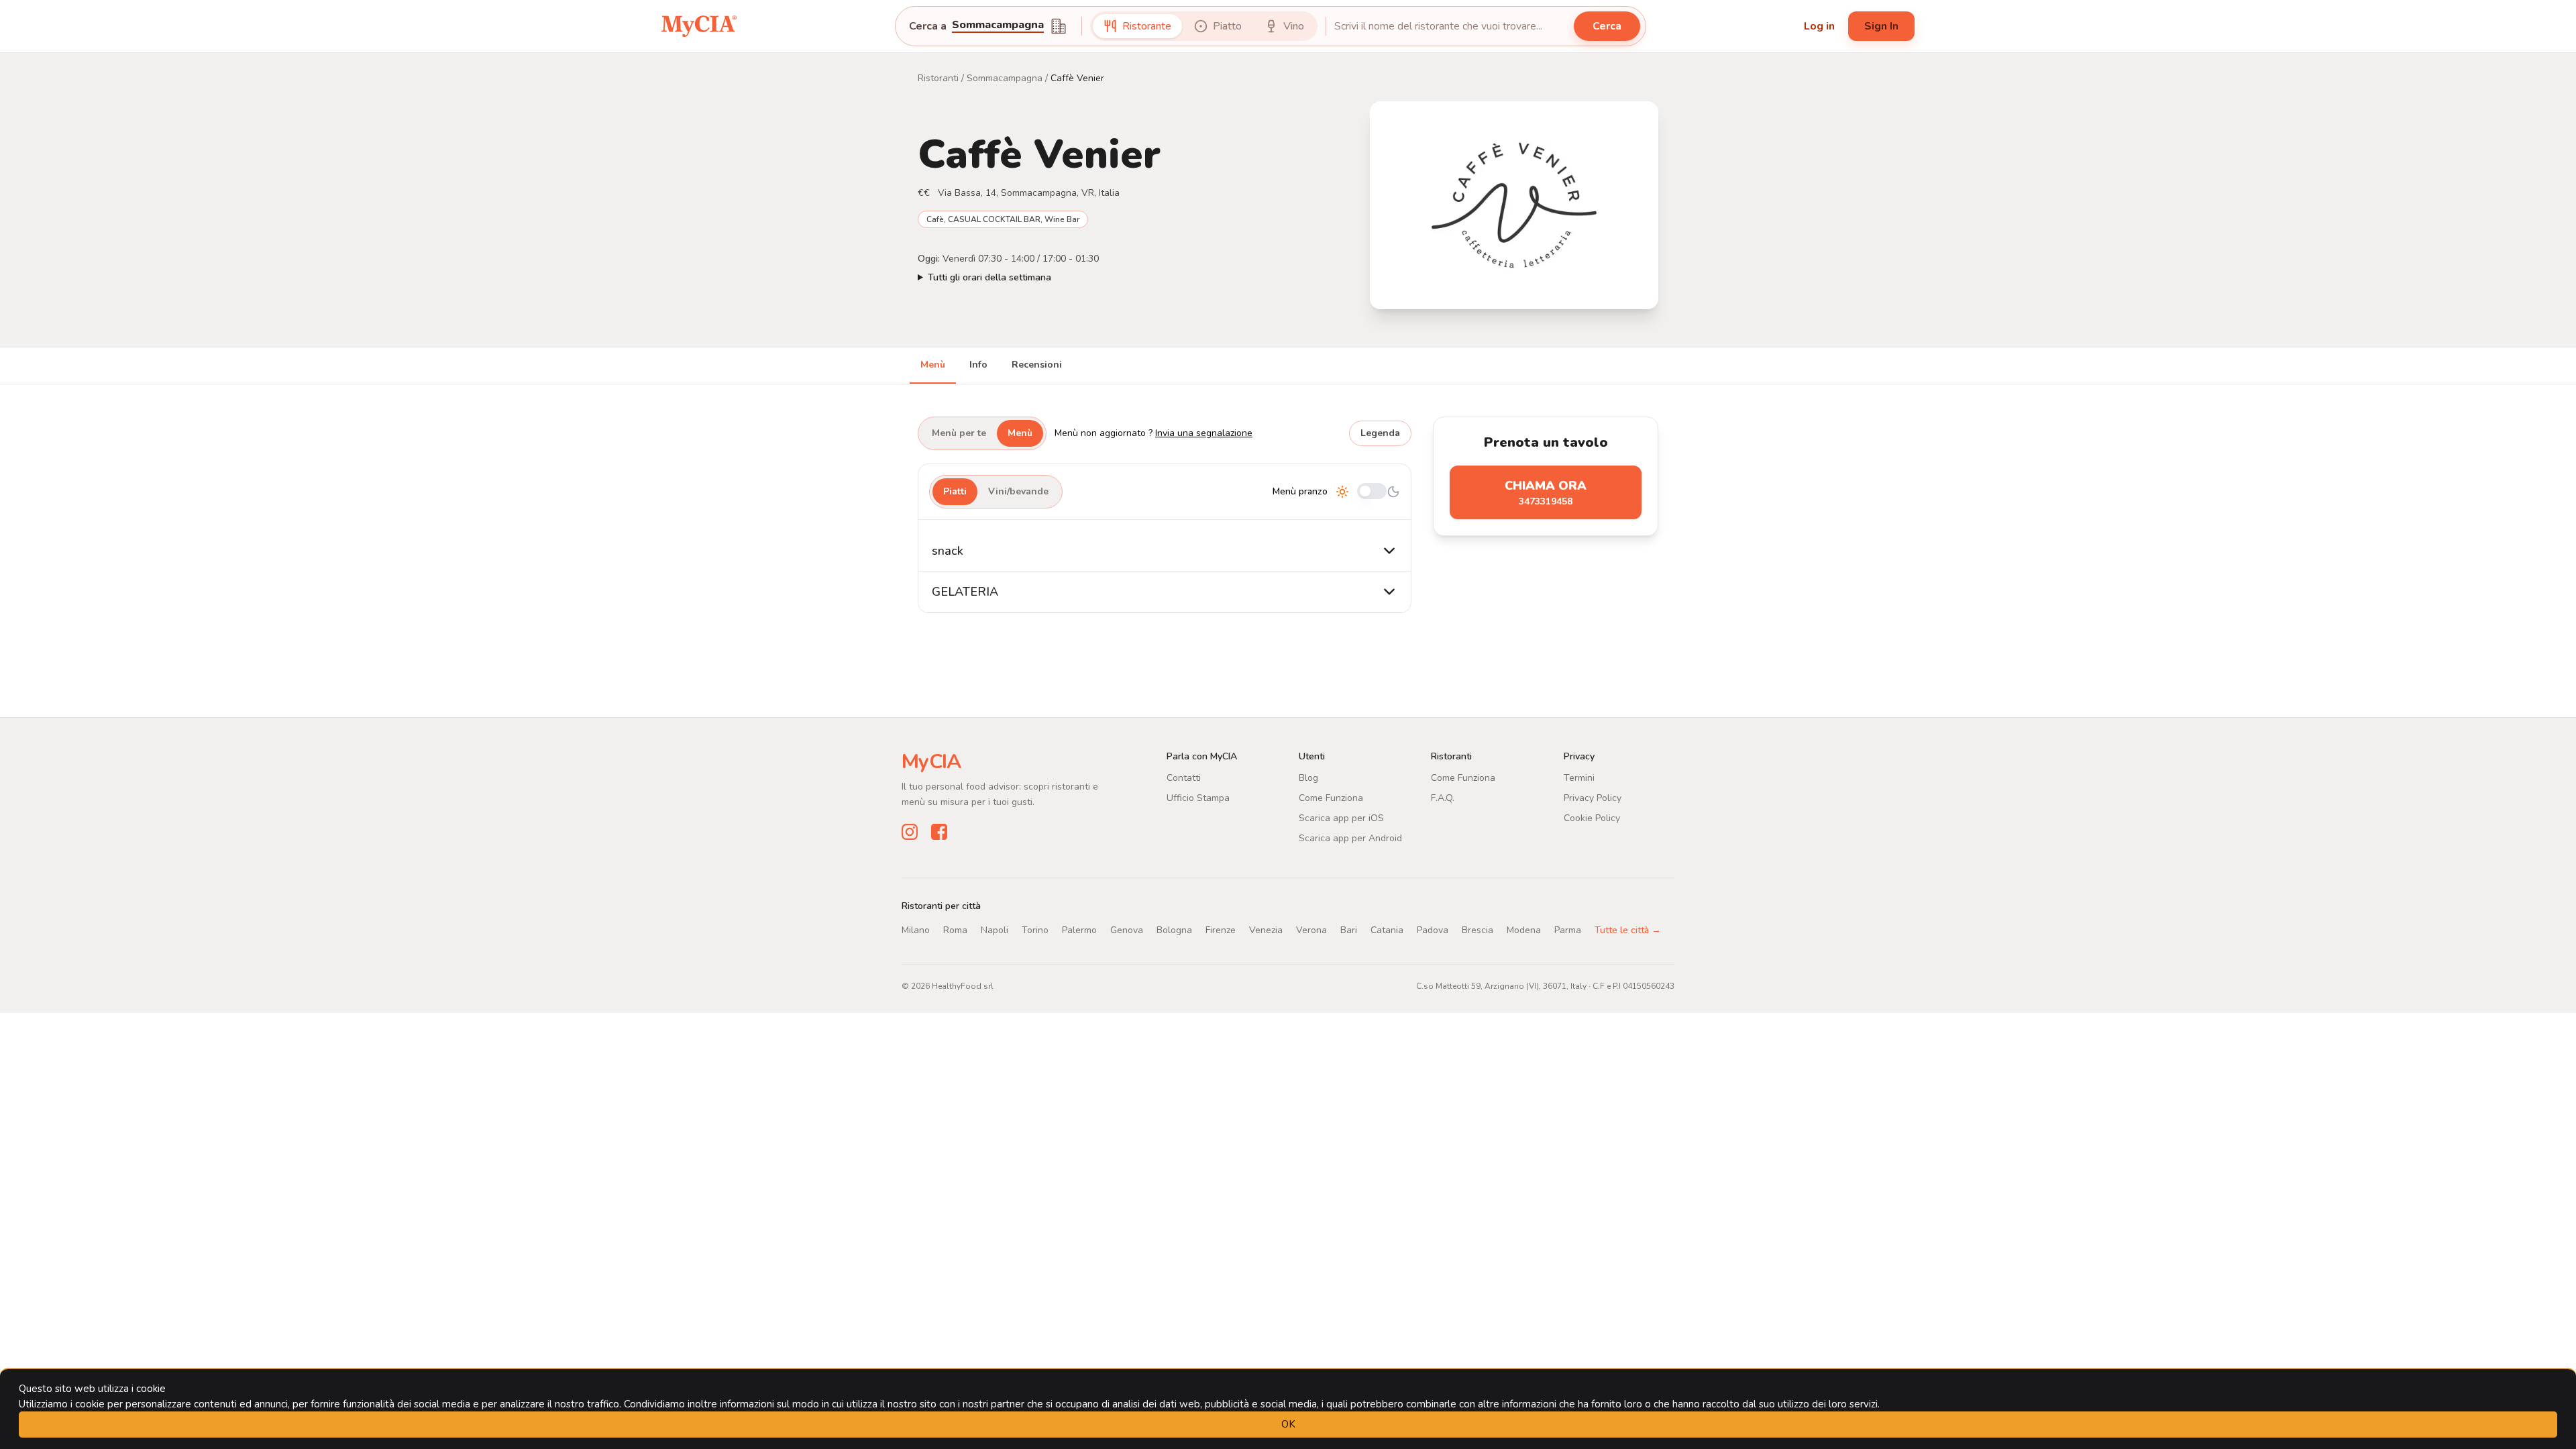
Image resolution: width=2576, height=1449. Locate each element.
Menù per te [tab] (959, 433)
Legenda (1380, 433)
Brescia (1478, 930)
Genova (1127, 930)
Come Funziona (1331, 798)
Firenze (1221, 930)
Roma (955, 930)
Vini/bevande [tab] (1018, 491)
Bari (1349, 930)
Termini (1579, 778)
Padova (1433, 930)
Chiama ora (1546, 493)
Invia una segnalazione (1204, 433)
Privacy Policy (1593, 798)
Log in (1819, 26)
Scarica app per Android (1350, 838)
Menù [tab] (933, 365)
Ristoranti (938, 78)
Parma (1568, 930)
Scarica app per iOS (1341, 818)
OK (1288, 1424)
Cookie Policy (1592, 818)
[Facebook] (939, 832)
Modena (1524, 930)
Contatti (1184, 778)
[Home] (699, 26)
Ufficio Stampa (1198, 798)
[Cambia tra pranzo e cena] (1372, 492)
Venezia (1266, 930)
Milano (916, 930)
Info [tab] (978, 365)
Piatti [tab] (955, 491)
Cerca (1607, 26)
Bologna (1174, 930)
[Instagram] (910, 832)
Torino (1035, 930)
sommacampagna (998, 26)
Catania (1387, 930)
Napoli (995, 930)
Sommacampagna (1005, 78)
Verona (1311, 930)
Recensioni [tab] (1037, 365)
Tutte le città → (1628, 930)
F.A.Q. (1443, 798)
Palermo (1079, 930)
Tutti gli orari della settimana (989, 277)
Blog (1308, 778)
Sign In (1881, 26)
